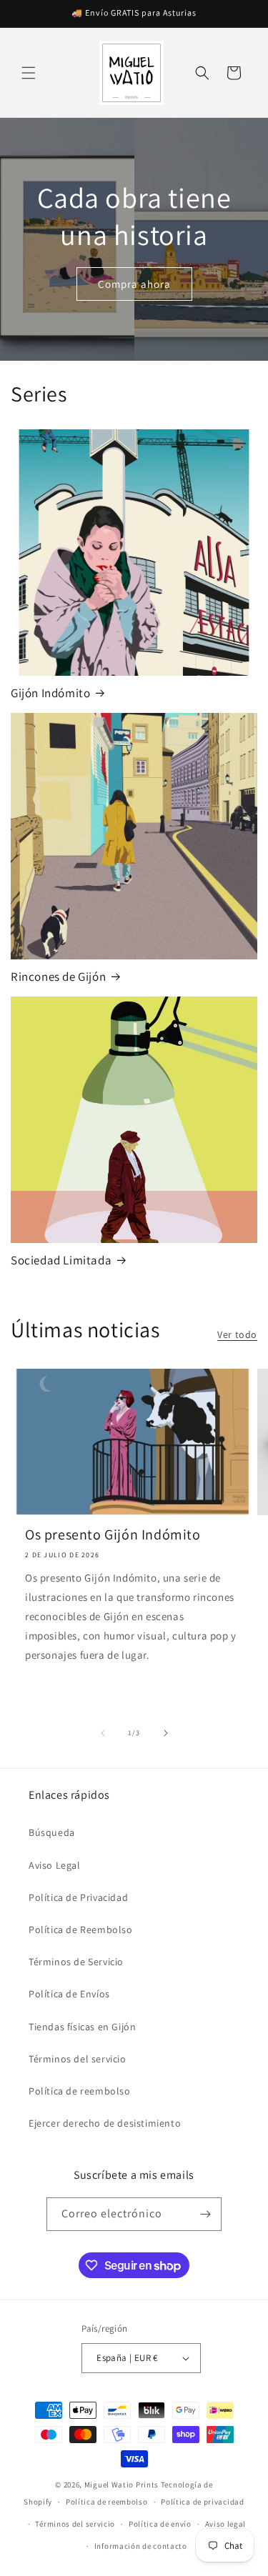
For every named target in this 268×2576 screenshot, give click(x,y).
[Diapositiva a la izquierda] (103, 1733)
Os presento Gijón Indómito (113, 1534)
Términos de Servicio (76, 1962)
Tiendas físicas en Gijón (82, 2027)
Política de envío (160, 2524)
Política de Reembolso (81, 1929)
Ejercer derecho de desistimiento (105, 2123)
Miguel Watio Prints (121, 2485)
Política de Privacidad (78, 1897)
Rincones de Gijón (58, 977)
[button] (29, 73)
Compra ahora (134, 283)
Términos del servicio (78, 2059)
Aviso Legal (55, 1865)
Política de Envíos (69, 1994)
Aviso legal (226, 2524)
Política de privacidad (202, 2502)
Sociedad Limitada (61, 1260)
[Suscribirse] (205, 2214)
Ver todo (237, 1334)
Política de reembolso (80, 2091)
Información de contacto (141, 2546)
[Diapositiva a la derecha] (166, 1733)
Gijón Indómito (50, 693)
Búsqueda (52, 1832)
